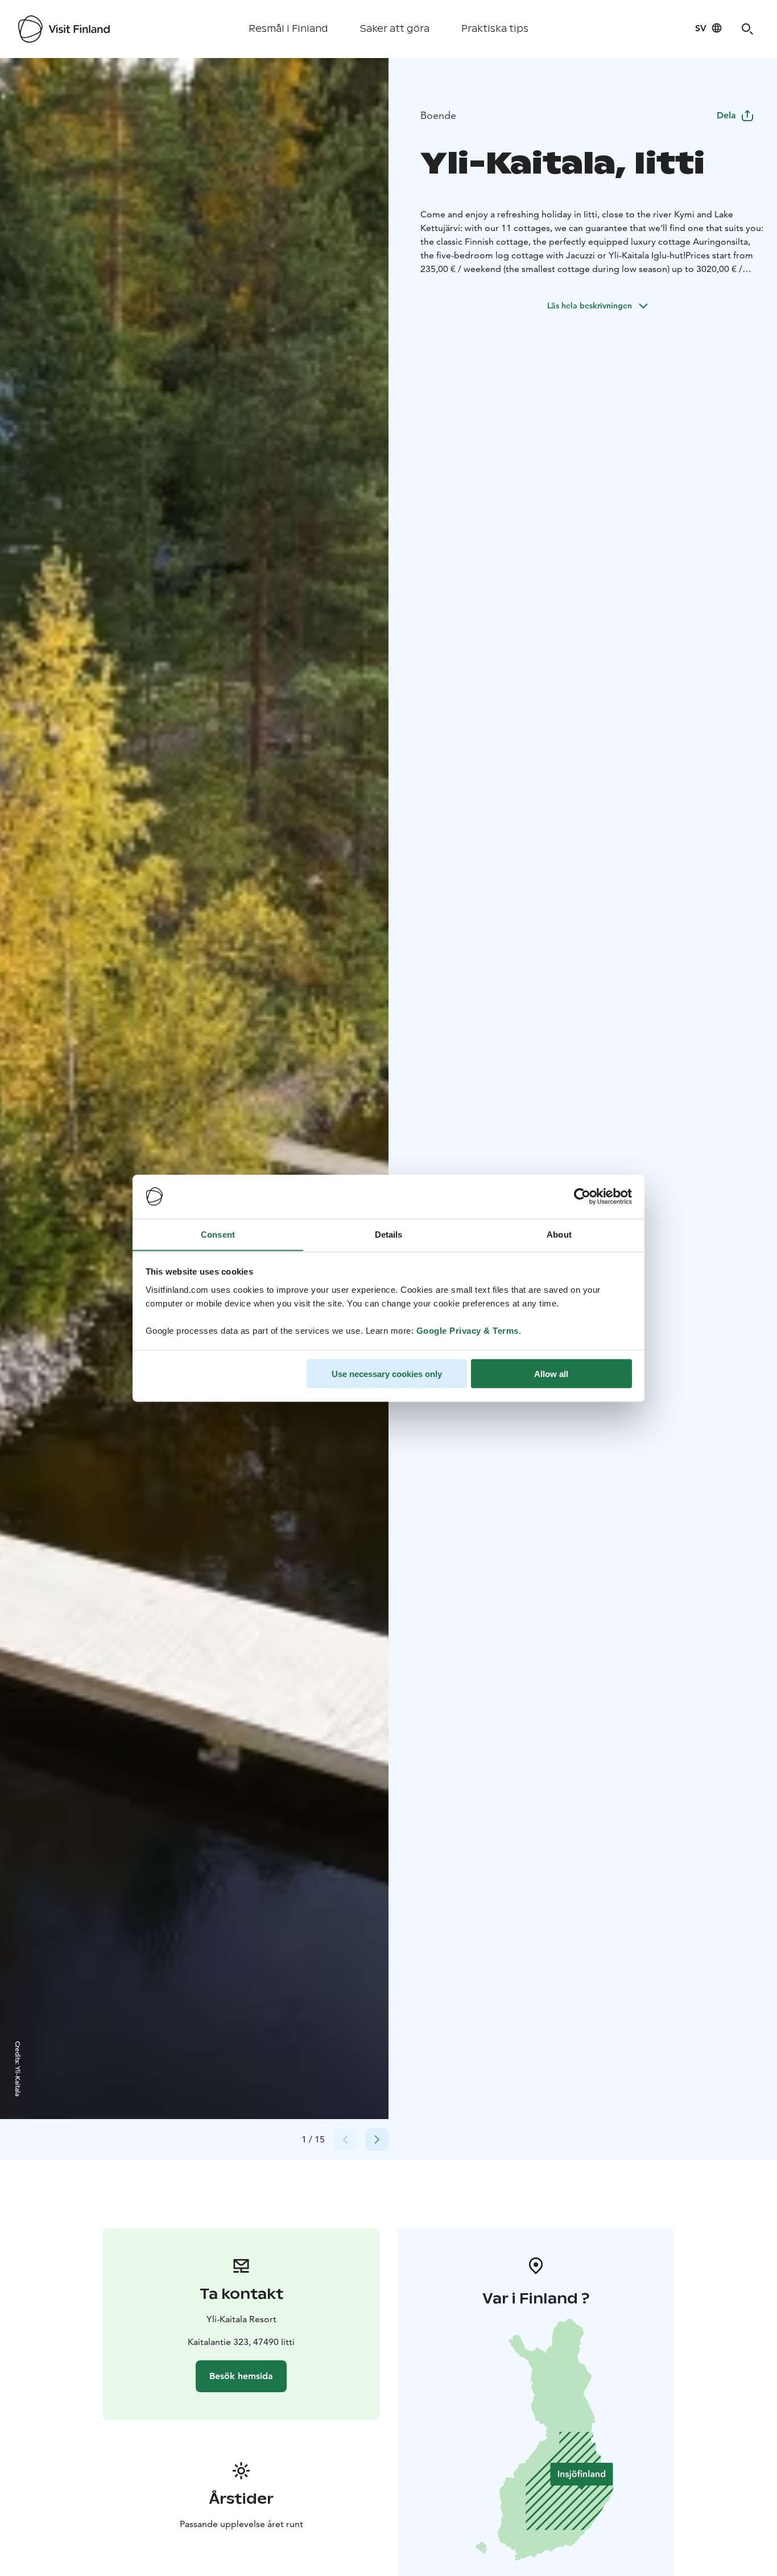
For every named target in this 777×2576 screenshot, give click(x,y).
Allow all (551, 1373)
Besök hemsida (241, 2376)
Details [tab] (389, 1234)
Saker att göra (395, 29)
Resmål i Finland (288, 29)
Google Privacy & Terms (468, 1330)
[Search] (747, 29)
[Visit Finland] (64, 29)
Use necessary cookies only (387, 1373)
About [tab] (559, 1234)
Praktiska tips (495, 29)
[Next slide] (377, 2140)
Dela (726, 115)
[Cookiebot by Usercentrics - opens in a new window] (582, 1197)
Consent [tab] (218, 1234)
